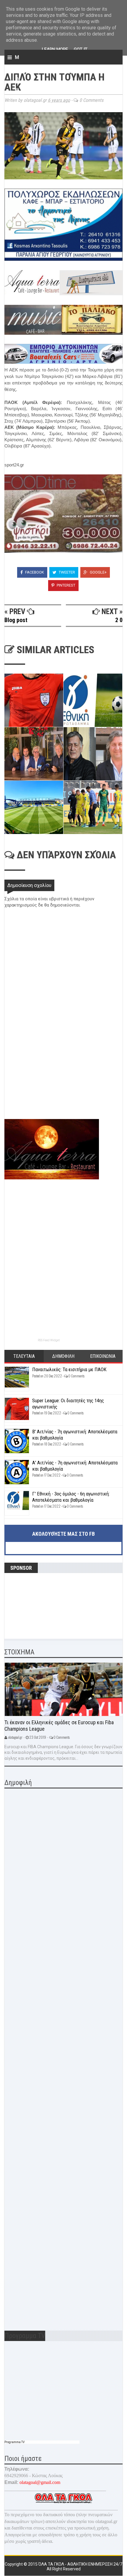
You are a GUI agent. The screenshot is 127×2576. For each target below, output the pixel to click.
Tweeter (66, 572)
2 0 (119, 620)
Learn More (55, 49)
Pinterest (66, 585)
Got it (81, 49)
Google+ (98, 572)
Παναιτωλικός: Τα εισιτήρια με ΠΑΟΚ (69, 1369)
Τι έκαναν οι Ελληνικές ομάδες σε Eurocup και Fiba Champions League (59, 1726)
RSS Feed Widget (49, 1340)
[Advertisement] (49, 1077)
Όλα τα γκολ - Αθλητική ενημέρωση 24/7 (80, 2564)
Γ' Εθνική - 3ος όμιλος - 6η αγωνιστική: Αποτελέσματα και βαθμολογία (71, 1497)
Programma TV (14, 2442)
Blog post (16, 620)
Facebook (34, 572)
